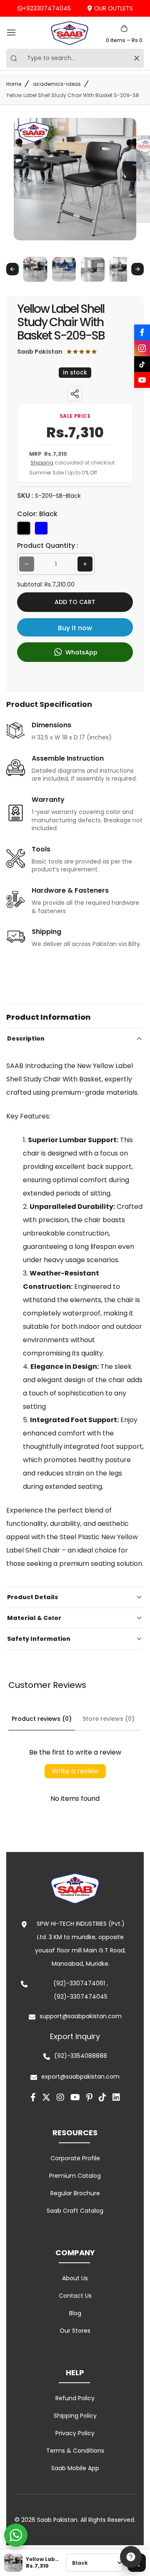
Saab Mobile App (75, 2468)
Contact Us (75, 2296)
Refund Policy (75, 2398)
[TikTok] (142, 364)
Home (14, 84)
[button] (35, 269)
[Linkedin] (116, 2097)
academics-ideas (57, 84)
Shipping (42, 463)
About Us (75, 2278)
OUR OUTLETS (114, 8)
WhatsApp (81, 652)
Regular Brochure (75, 2193)
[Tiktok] (102, 2097)
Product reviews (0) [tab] (42, 1719)
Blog (75, 2313)
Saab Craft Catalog (75, 2211)
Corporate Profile (75, 2158)
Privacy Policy (75, 2433)
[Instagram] (142, 348)
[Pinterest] (89, 2097)
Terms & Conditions (75, 2451)
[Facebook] (142, 332)
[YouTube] (142, 380)
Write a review (75, 1771)
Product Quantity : (48, 545)
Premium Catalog (75, 2176)
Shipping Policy (75, 2416)
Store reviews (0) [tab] (109, 1719)
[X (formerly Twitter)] (46, 2097)
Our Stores (75, 2331)
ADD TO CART (75, 602)
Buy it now (75, 628)
